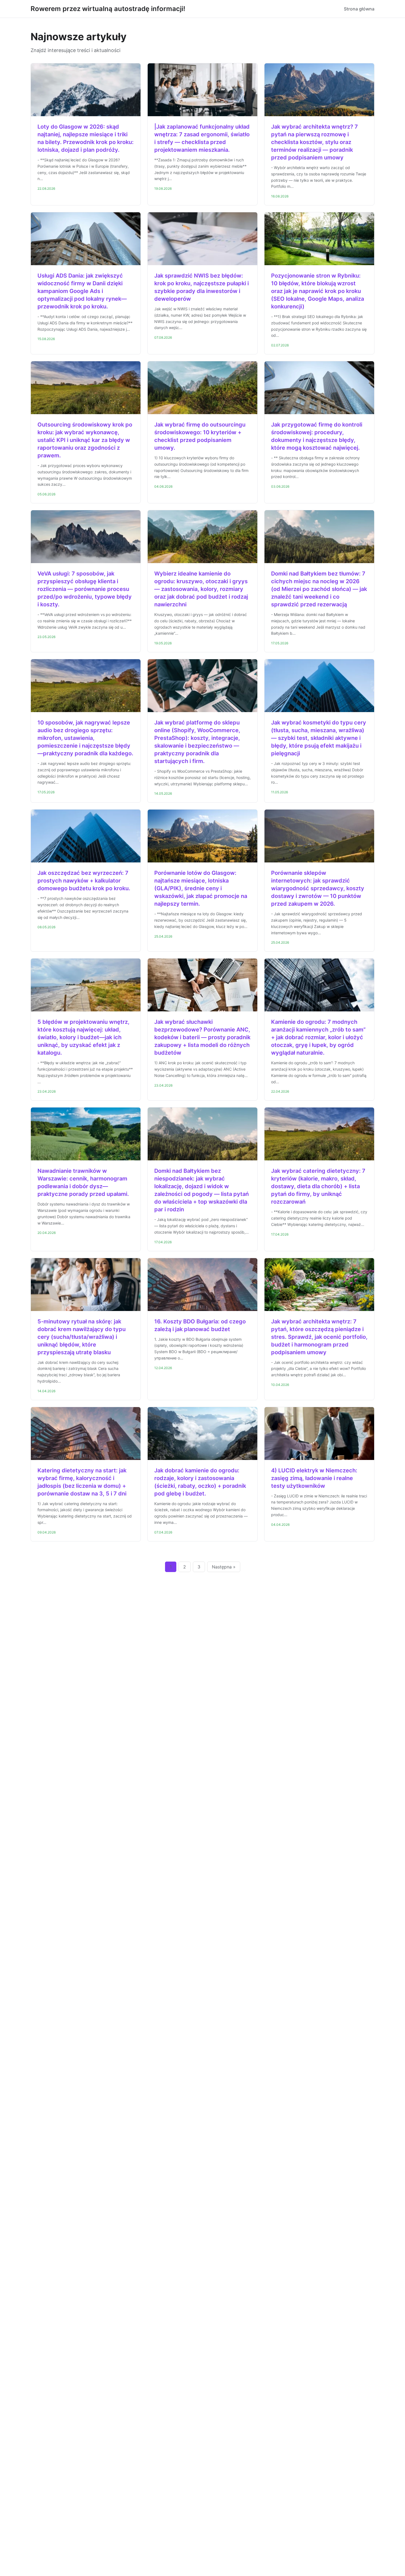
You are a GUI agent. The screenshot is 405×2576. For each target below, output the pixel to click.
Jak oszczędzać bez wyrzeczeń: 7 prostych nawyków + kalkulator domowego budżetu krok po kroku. (84, 881)
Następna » (224, 1567)
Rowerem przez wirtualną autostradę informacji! (108, 9)
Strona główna (359, 9)
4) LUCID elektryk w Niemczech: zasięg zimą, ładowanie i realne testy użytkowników (314, 1478)
